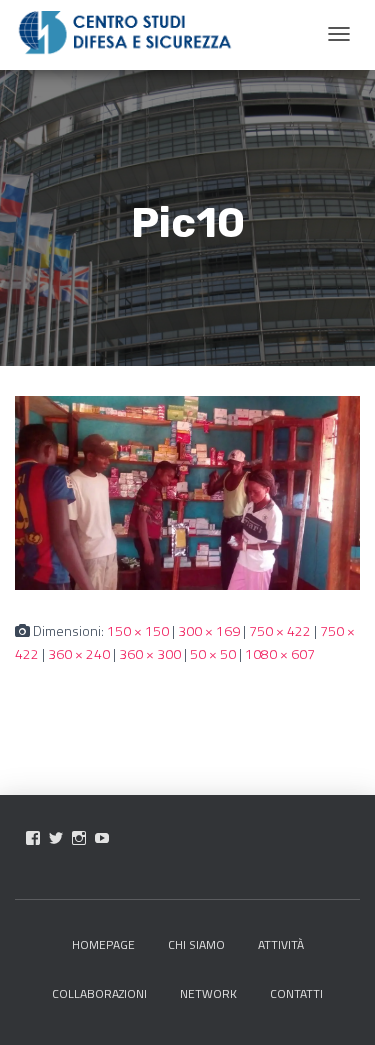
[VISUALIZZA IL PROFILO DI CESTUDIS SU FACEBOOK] (33, 838)
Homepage (103, 944)
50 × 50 (213, 653)
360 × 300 (150, 653)
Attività (281, 944)
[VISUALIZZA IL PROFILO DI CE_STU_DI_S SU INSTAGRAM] (79, 838)
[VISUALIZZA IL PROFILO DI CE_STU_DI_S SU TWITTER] (56, 838)
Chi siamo (196, 944)
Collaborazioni (99, 993)
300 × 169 (209, 630)
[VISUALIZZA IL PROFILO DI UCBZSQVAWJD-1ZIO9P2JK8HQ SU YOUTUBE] (102, 838)
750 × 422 (280, 630)
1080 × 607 (280, 653)
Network (208, 993)
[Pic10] (187, 491)
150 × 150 (138, 630)
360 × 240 (79, 653)
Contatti (296, 993)
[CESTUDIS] (125, 33)
